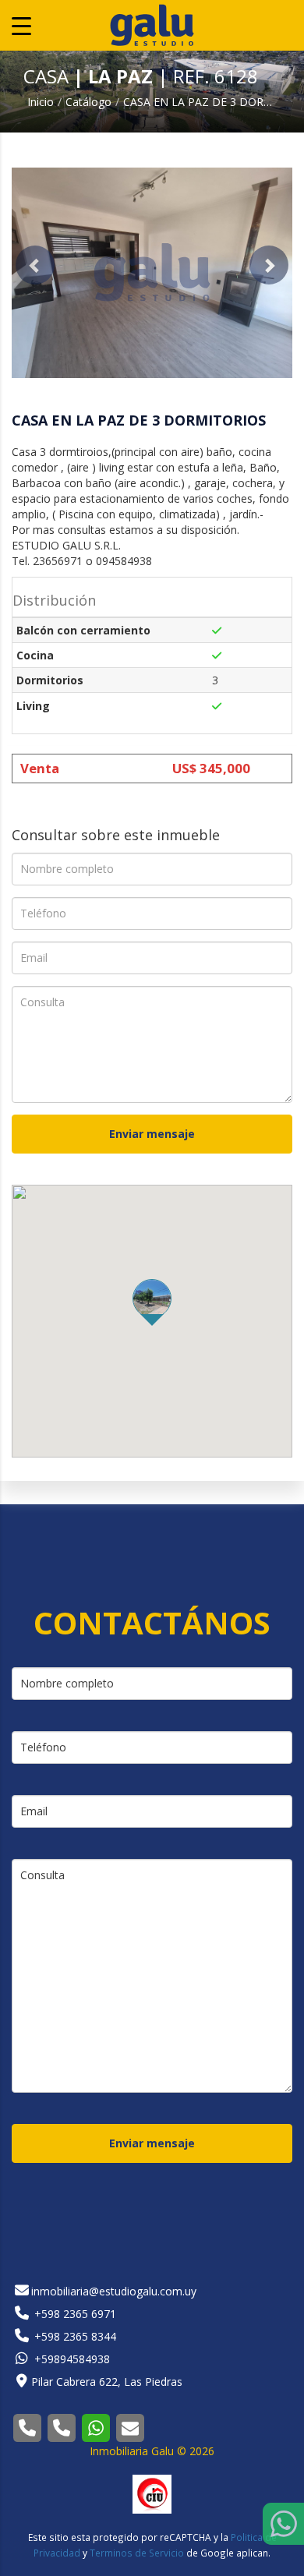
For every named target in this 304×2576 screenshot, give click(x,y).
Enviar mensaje (152, 1134)
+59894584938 (71, 2359)
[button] (35, 265)
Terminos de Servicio (137, 2553)
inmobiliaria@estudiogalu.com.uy (114, 2291)
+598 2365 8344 (74, 2336)
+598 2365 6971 (74, 2314)
